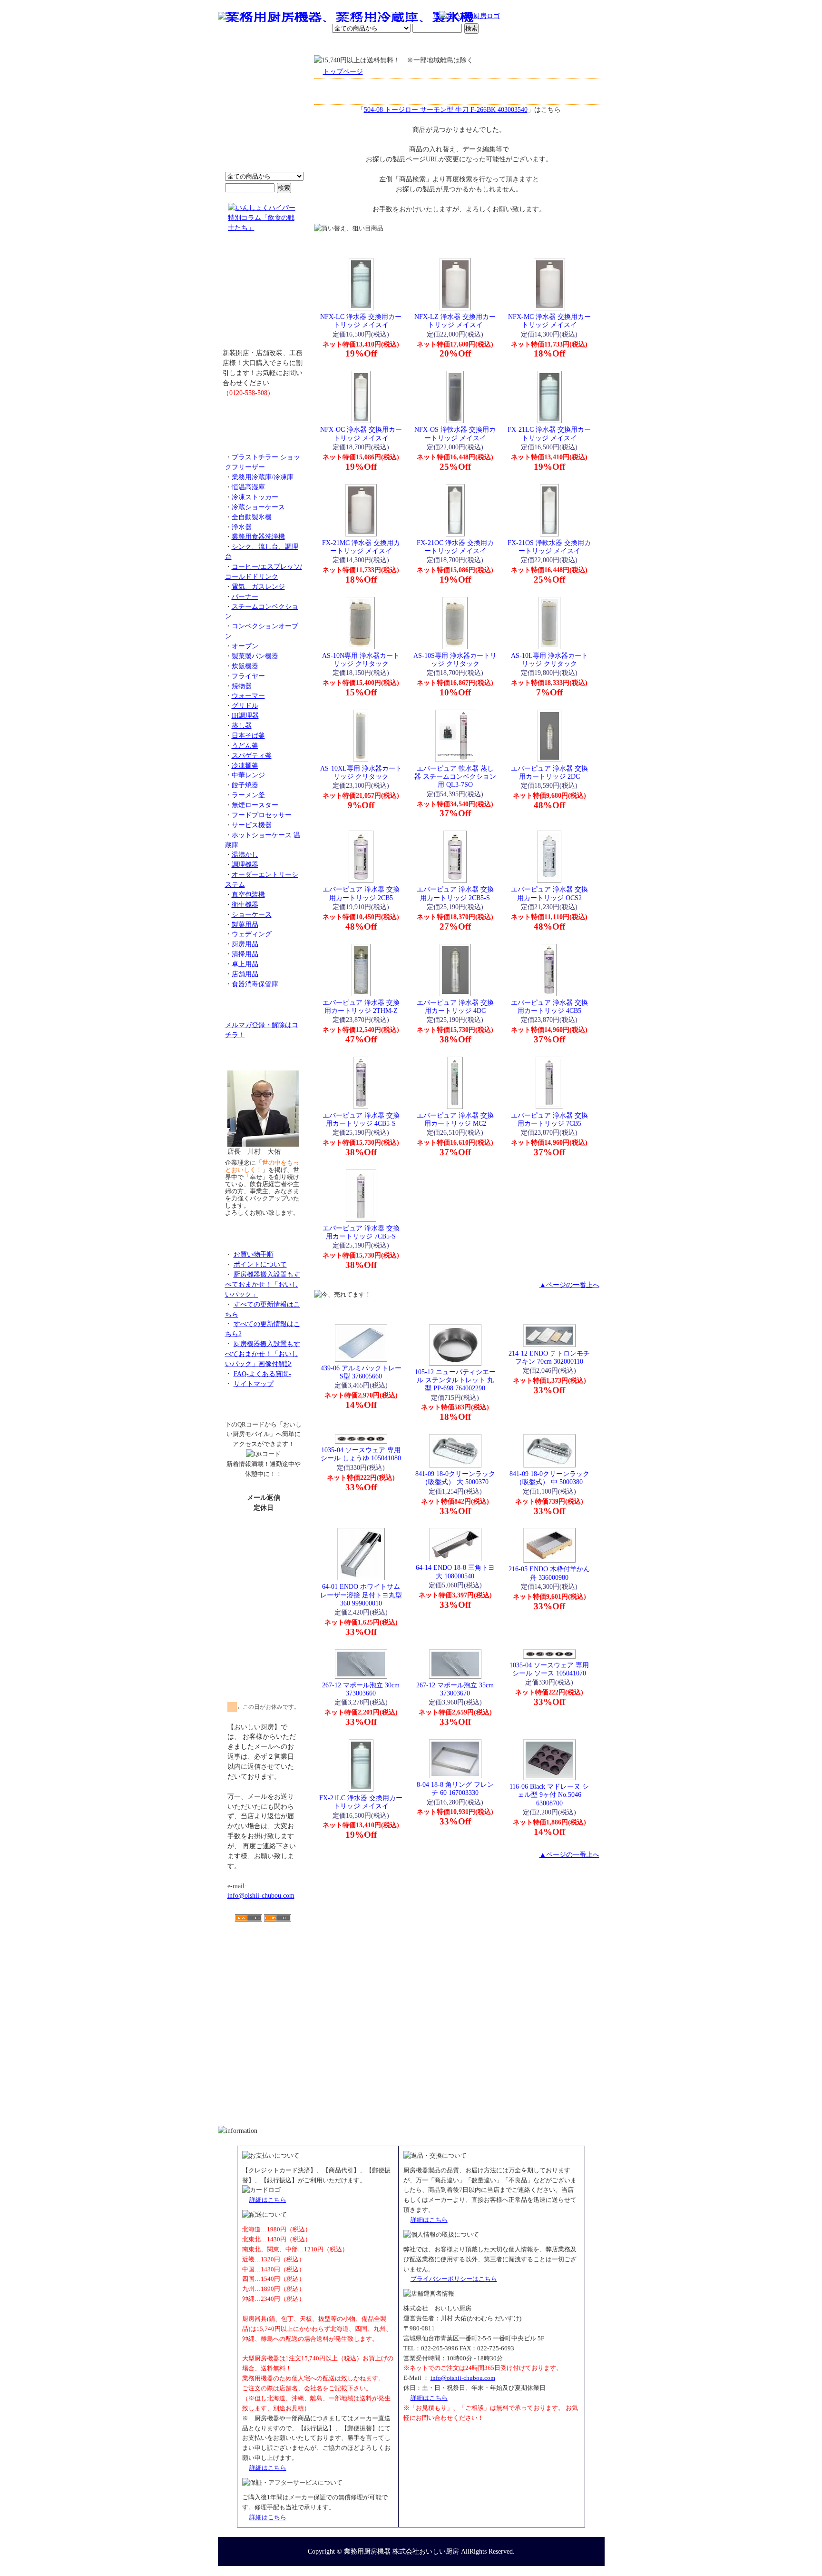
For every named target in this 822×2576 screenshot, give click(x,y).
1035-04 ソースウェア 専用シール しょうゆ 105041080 (361, 1454)
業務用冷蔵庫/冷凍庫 (263, 477)
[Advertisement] (264, 1977)
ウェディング (252, 934)
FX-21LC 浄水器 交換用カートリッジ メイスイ (549, 433)
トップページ (343, 71)
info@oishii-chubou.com (261, 1895)
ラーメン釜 (248, 795)
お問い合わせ (483, 45)
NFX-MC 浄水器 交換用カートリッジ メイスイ (549, 321)
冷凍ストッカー (255, 497)
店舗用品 (245, 974)
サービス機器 (252, 825)
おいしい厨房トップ (240, 45)
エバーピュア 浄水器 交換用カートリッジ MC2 (455, 1119)
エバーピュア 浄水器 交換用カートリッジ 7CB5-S (361, 1232)
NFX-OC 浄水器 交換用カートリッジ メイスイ (361, 433)
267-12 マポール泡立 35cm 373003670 (455, 1689)
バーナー (245, 596)
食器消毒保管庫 (255, 984)
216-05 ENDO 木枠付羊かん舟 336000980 (549, 1573)
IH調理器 (245, 715)
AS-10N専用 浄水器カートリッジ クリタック (361, 659)
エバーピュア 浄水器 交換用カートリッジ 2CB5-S (455, 893)
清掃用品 (245, 954)
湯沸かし (245, 854)
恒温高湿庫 (248, 487)
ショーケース (252, 914)
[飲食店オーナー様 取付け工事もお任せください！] (264, 297)
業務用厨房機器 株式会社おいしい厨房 (401, 2551)
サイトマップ (254, 1384)
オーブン (245, 646)
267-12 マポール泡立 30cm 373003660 (361, 1689)
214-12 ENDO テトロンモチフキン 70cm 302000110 (549, 1357)
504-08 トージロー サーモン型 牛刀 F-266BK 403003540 (446, 109)
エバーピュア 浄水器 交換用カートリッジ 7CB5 (549, 1119)
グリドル (245, 705)
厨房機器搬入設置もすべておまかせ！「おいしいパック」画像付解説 (263, 1354)
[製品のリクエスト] (264, 414)
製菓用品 (245, 924)
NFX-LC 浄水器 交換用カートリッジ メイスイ (361, 321)
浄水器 (242, 527)
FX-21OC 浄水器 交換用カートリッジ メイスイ (455, 547)
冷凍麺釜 (245, 765)
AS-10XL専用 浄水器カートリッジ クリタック (361, 772)
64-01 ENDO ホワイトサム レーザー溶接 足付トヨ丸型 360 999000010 (361, 1595)
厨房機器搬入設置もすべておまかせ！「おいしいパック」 (263, 1284)
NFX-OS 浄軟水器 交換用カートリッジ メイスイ (455, 433)
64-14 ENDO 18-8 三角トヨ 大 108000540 (455, 1571)
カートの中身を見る (570, 45)
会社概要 (279, 45)
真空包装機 (248, 894)
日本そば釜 (248, 735)
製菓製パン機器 (255, 656)
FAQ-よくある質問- (262, 1374)
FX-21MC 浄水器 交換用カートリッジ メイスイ (361, 547)
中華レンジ (248, 775)
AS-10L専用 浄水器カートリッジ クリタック (549, 659)
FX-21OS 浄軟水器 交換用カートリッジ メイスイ (549, 547)
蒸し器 (242, 725)
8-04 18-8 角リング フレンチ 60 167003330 (455, 1788)
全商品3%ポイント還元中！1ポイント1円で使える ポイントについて (264, 119)
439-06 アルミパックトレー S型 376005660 (361, 1372)
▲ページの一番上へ (569, 1285)
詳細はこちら (268, 2200)
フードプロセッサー (262, 815)
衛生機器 (245, 904)
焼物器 (242, 686)
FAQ (519, 45)
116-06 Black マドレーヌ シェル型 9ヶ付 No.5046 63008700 (549, 1795)
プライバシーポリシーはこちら (454, 2279)
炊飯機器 (245, 666)
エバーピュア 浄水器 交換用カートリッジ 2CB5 (361, 893)
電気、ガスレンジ (258, 586)
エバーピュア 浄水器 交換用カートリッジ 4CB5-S (361, 1119)
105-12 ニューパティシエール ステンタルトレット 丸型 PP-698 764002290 (455, 1380)
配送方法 (347, 45)
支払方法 (313, 45)
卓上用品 (245, 964)
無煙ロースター (255, 805)
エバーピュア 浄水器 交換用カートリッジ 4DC (455, 1006)
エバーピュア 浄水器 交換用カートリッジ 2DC (549, 772)
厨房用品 (245, 944)
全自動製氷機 (252, 517)
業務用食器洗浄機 (258, 536)
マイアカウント (389, 45)
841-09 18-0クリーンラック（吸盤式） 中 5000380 (549, 1478)
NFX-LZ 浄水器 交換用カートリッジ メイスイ (455, 321)
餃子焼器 (245, 785)
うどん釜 (245, 745)
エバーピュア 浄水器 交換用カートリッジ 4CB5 (549, 1006)
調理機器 (245, 864)
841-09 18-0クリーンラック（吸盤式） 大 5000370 (455, 1478)
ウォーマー (248, 695)
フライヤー (248, 676)
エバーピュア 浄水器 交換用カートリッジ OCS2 (549, 893)
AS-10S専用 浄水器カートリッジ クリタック (455, 659)
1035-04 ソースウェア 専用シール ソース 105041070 (549, 1669)
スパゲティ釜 (252, 755)
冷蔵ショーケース (258, 507)
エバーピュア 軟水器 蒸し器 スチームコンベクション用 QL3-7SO (455, 777)
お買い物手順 (419, 17)
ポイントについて (364, 17)
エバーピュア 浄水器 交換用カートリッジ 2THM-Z (361, 1006)
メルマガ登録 (437, 45)
